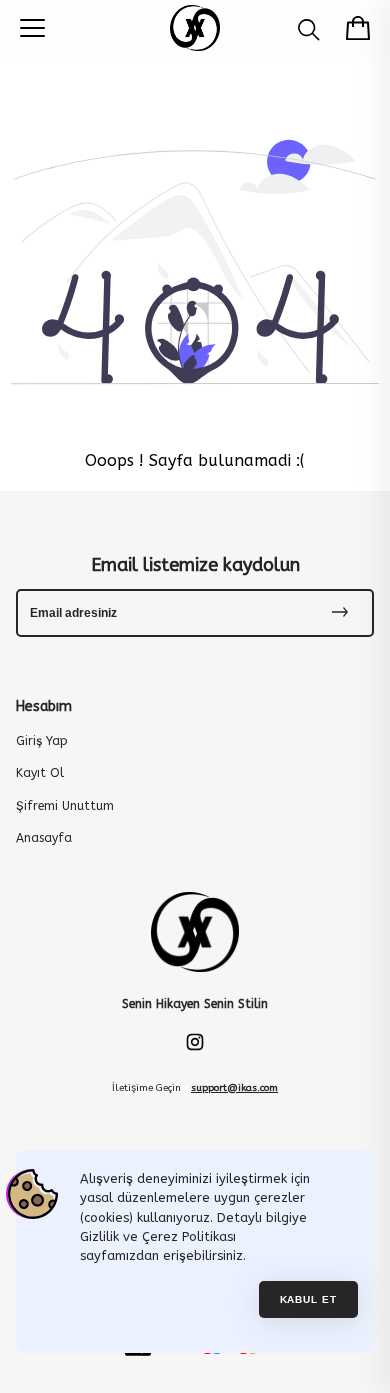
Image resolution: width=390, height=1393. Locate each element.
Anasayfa (44, 838)
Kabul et (309, 1299)
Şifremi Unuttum (65, 806)
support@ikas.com (234, 1088)
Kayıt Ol (40, 773)
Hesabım (44, 706)
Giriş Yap (42, 741)
